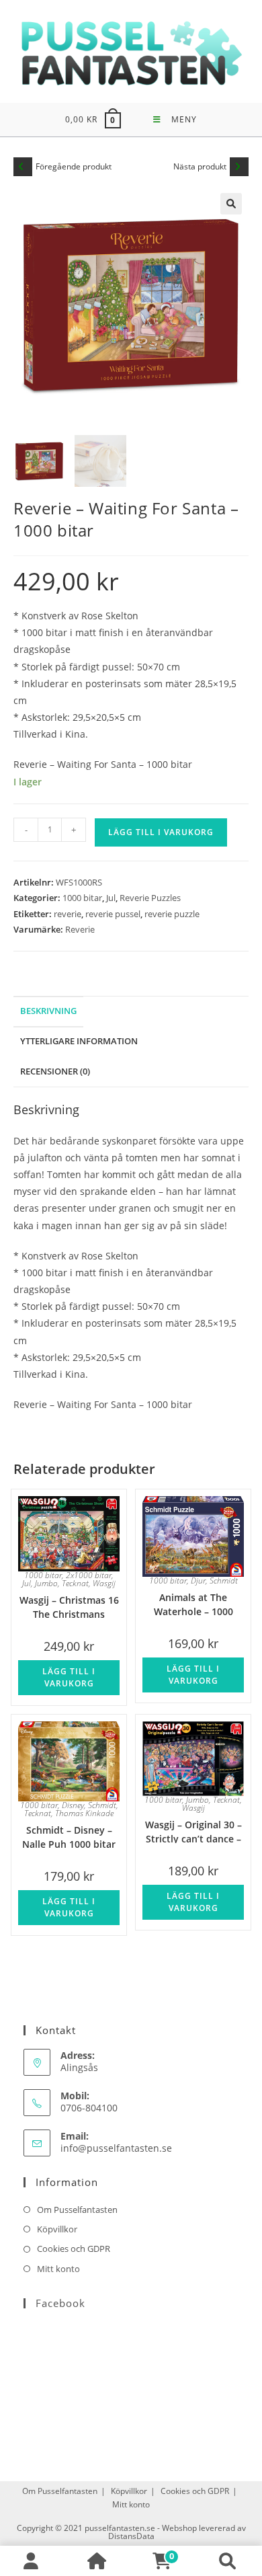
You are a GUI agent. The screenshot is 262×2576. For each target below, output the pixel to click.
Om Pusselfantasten (77, 2210)
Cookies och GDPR (74, 2249)
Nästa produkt (200, 166)
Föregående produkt (74, 166)
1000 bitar (82, 898)
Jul (111, 898)
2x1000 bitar (89, 1575)
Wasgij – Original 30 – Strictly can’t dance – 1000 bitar (193, 1831)
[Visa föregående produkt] (23, 167)
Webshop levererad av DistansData (177, 2532)
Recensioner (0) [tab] (55, 1071)
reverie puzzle (172, 914)
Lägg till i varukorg (161, 832)
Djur (198, 1580)
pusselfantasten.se (120, 2528)
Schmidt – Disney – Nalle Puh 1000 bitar (69, 1836)
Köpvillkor (57, 2229)
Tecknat (75, 1583)
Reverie (80, 929)
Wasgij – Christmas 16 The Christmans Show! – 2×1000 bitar (69, 1606)
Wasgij (104, 1583)
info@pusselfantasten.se (116, 2148)
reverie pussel (113, 914)
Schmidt (224, 1580)
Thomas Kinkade (84, 1813)
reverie (68, 914)
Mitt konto (58, 2269)
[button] (231, 204)
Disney (73, 1805)
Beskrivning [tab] (48, 1011)
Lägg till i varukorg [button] (69, 1677)
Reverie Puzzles (150, 898)
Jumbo (46, 1583)
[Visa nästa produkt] (239, 167)
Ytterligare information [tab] (79, 1041)
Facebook (60, 2303)
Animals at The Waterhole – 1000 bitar (193, 1603)
